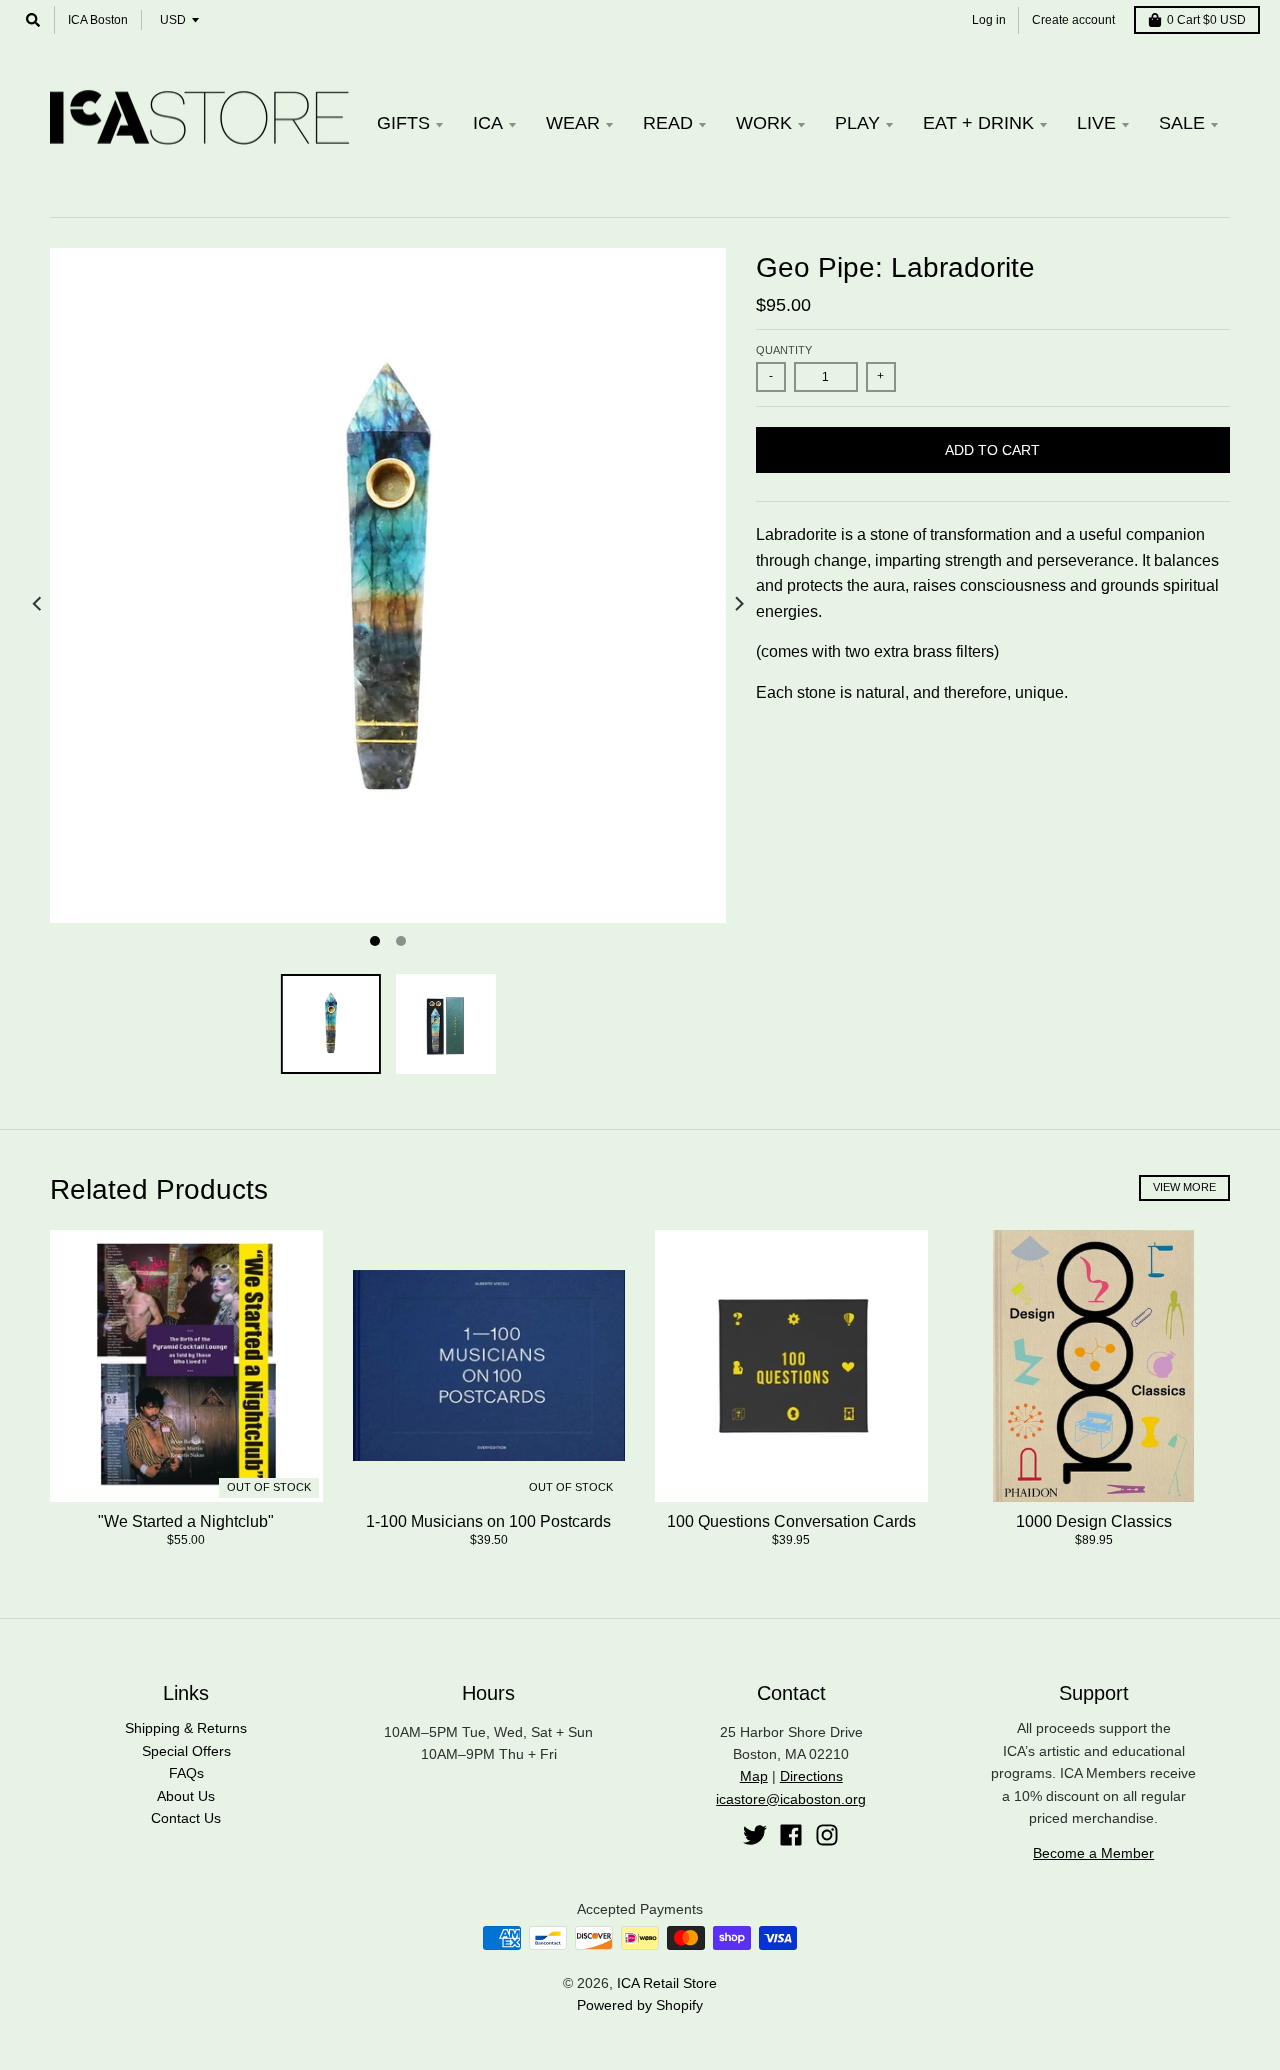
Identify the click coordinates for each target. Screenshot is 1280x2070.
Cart (1206, 20)
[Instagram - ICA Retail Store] (827, 1835)
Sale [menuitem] (1182, 123)
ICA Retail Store (667, 1983)
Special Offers (186, 1751)
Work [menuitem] (764, 123)
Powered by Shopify (640, 2005)
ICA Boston (98, 20)
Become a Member (1093, 1853)
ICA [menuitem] (488, 123)
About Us (186, 1796)
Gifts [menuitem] (403, 123)
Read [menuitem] (668, 123)
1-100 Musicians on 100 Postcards (488, 1521)
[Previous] (38, 604)
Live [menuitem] (1096, 123)
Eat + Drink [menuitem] (978, 123)
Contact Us (186, 1818)
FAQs (186, 1773)
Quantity (784, 350)
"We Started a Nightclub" (186, 1521)
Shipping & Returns (186, 1728)
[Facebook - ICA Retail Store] (791, 1835)
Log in (989, 20)
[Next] (738, 604)
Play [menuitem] (857, 123)
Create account (1073, 20)
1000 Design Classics (1094, 1521)
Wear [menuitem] (573, 123)
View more (1184, 1187)
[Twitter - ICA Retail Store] (755, 1835)
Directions (811, 1776)
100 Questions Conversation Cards (791, 1521)
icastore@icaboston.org (791, 1799)
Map (754, 1776)
